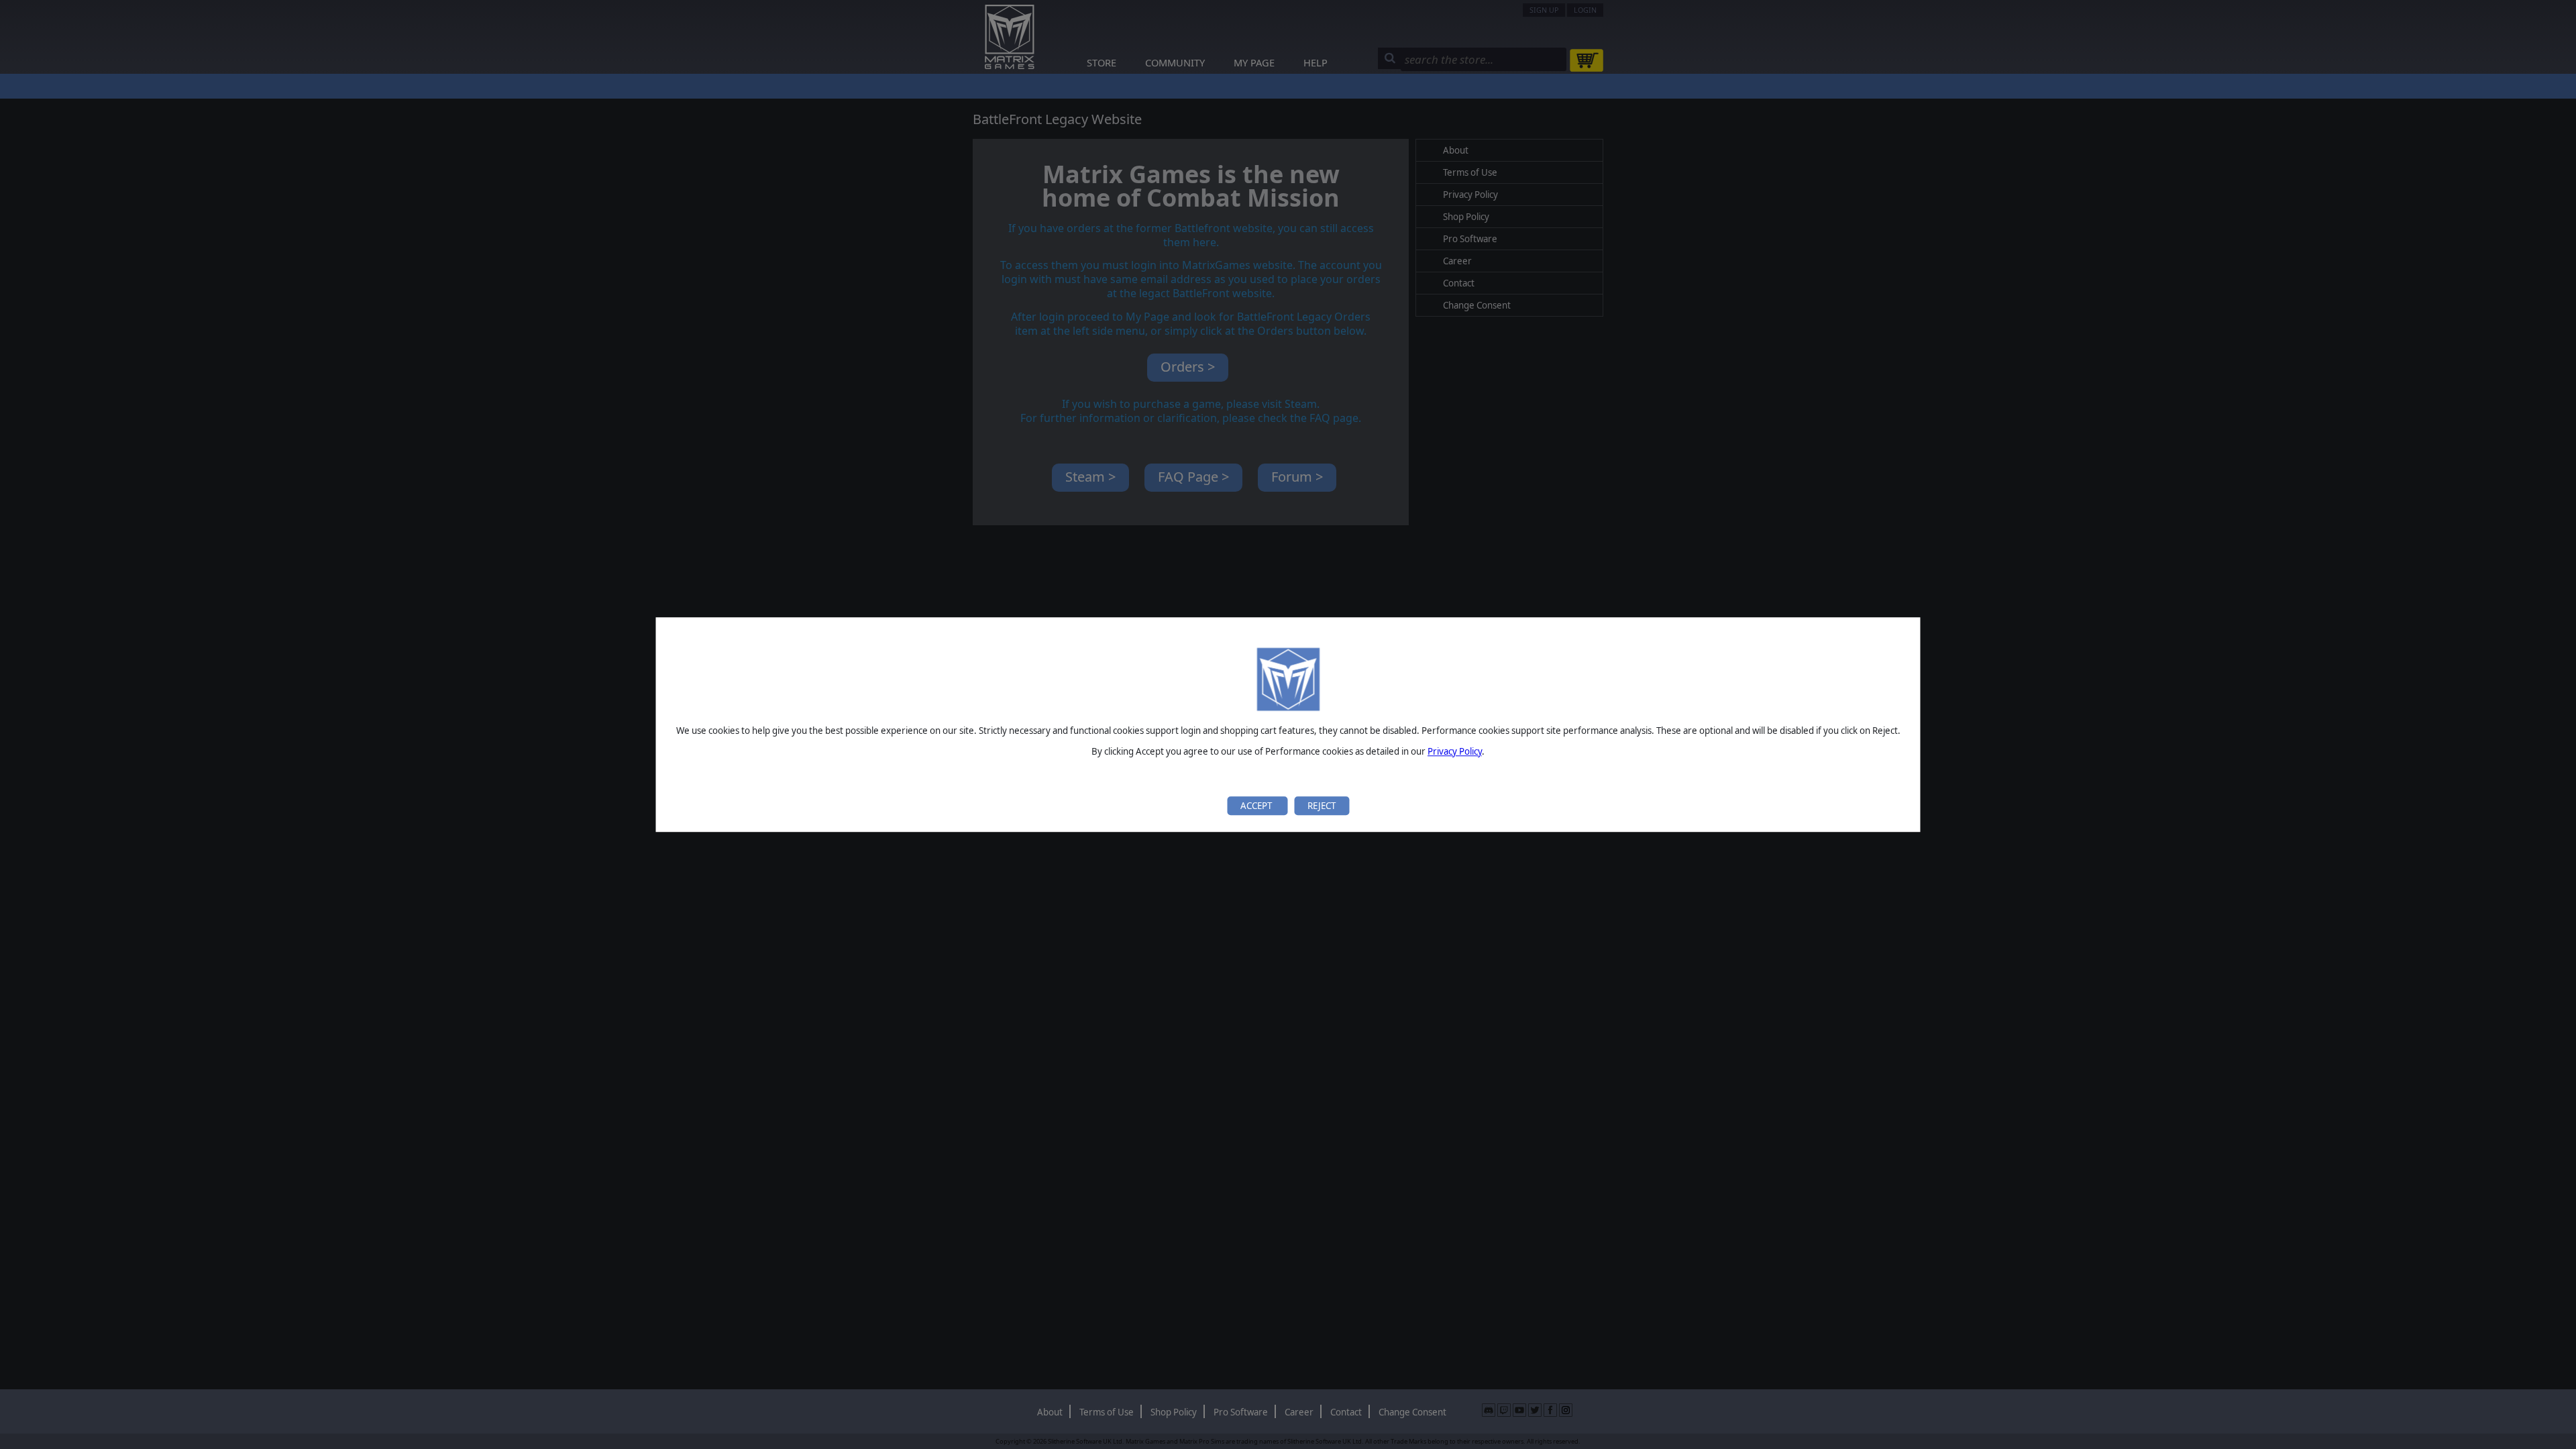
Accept (1257, 806)
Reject (1322, 806)
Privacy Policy (1455, 751)
